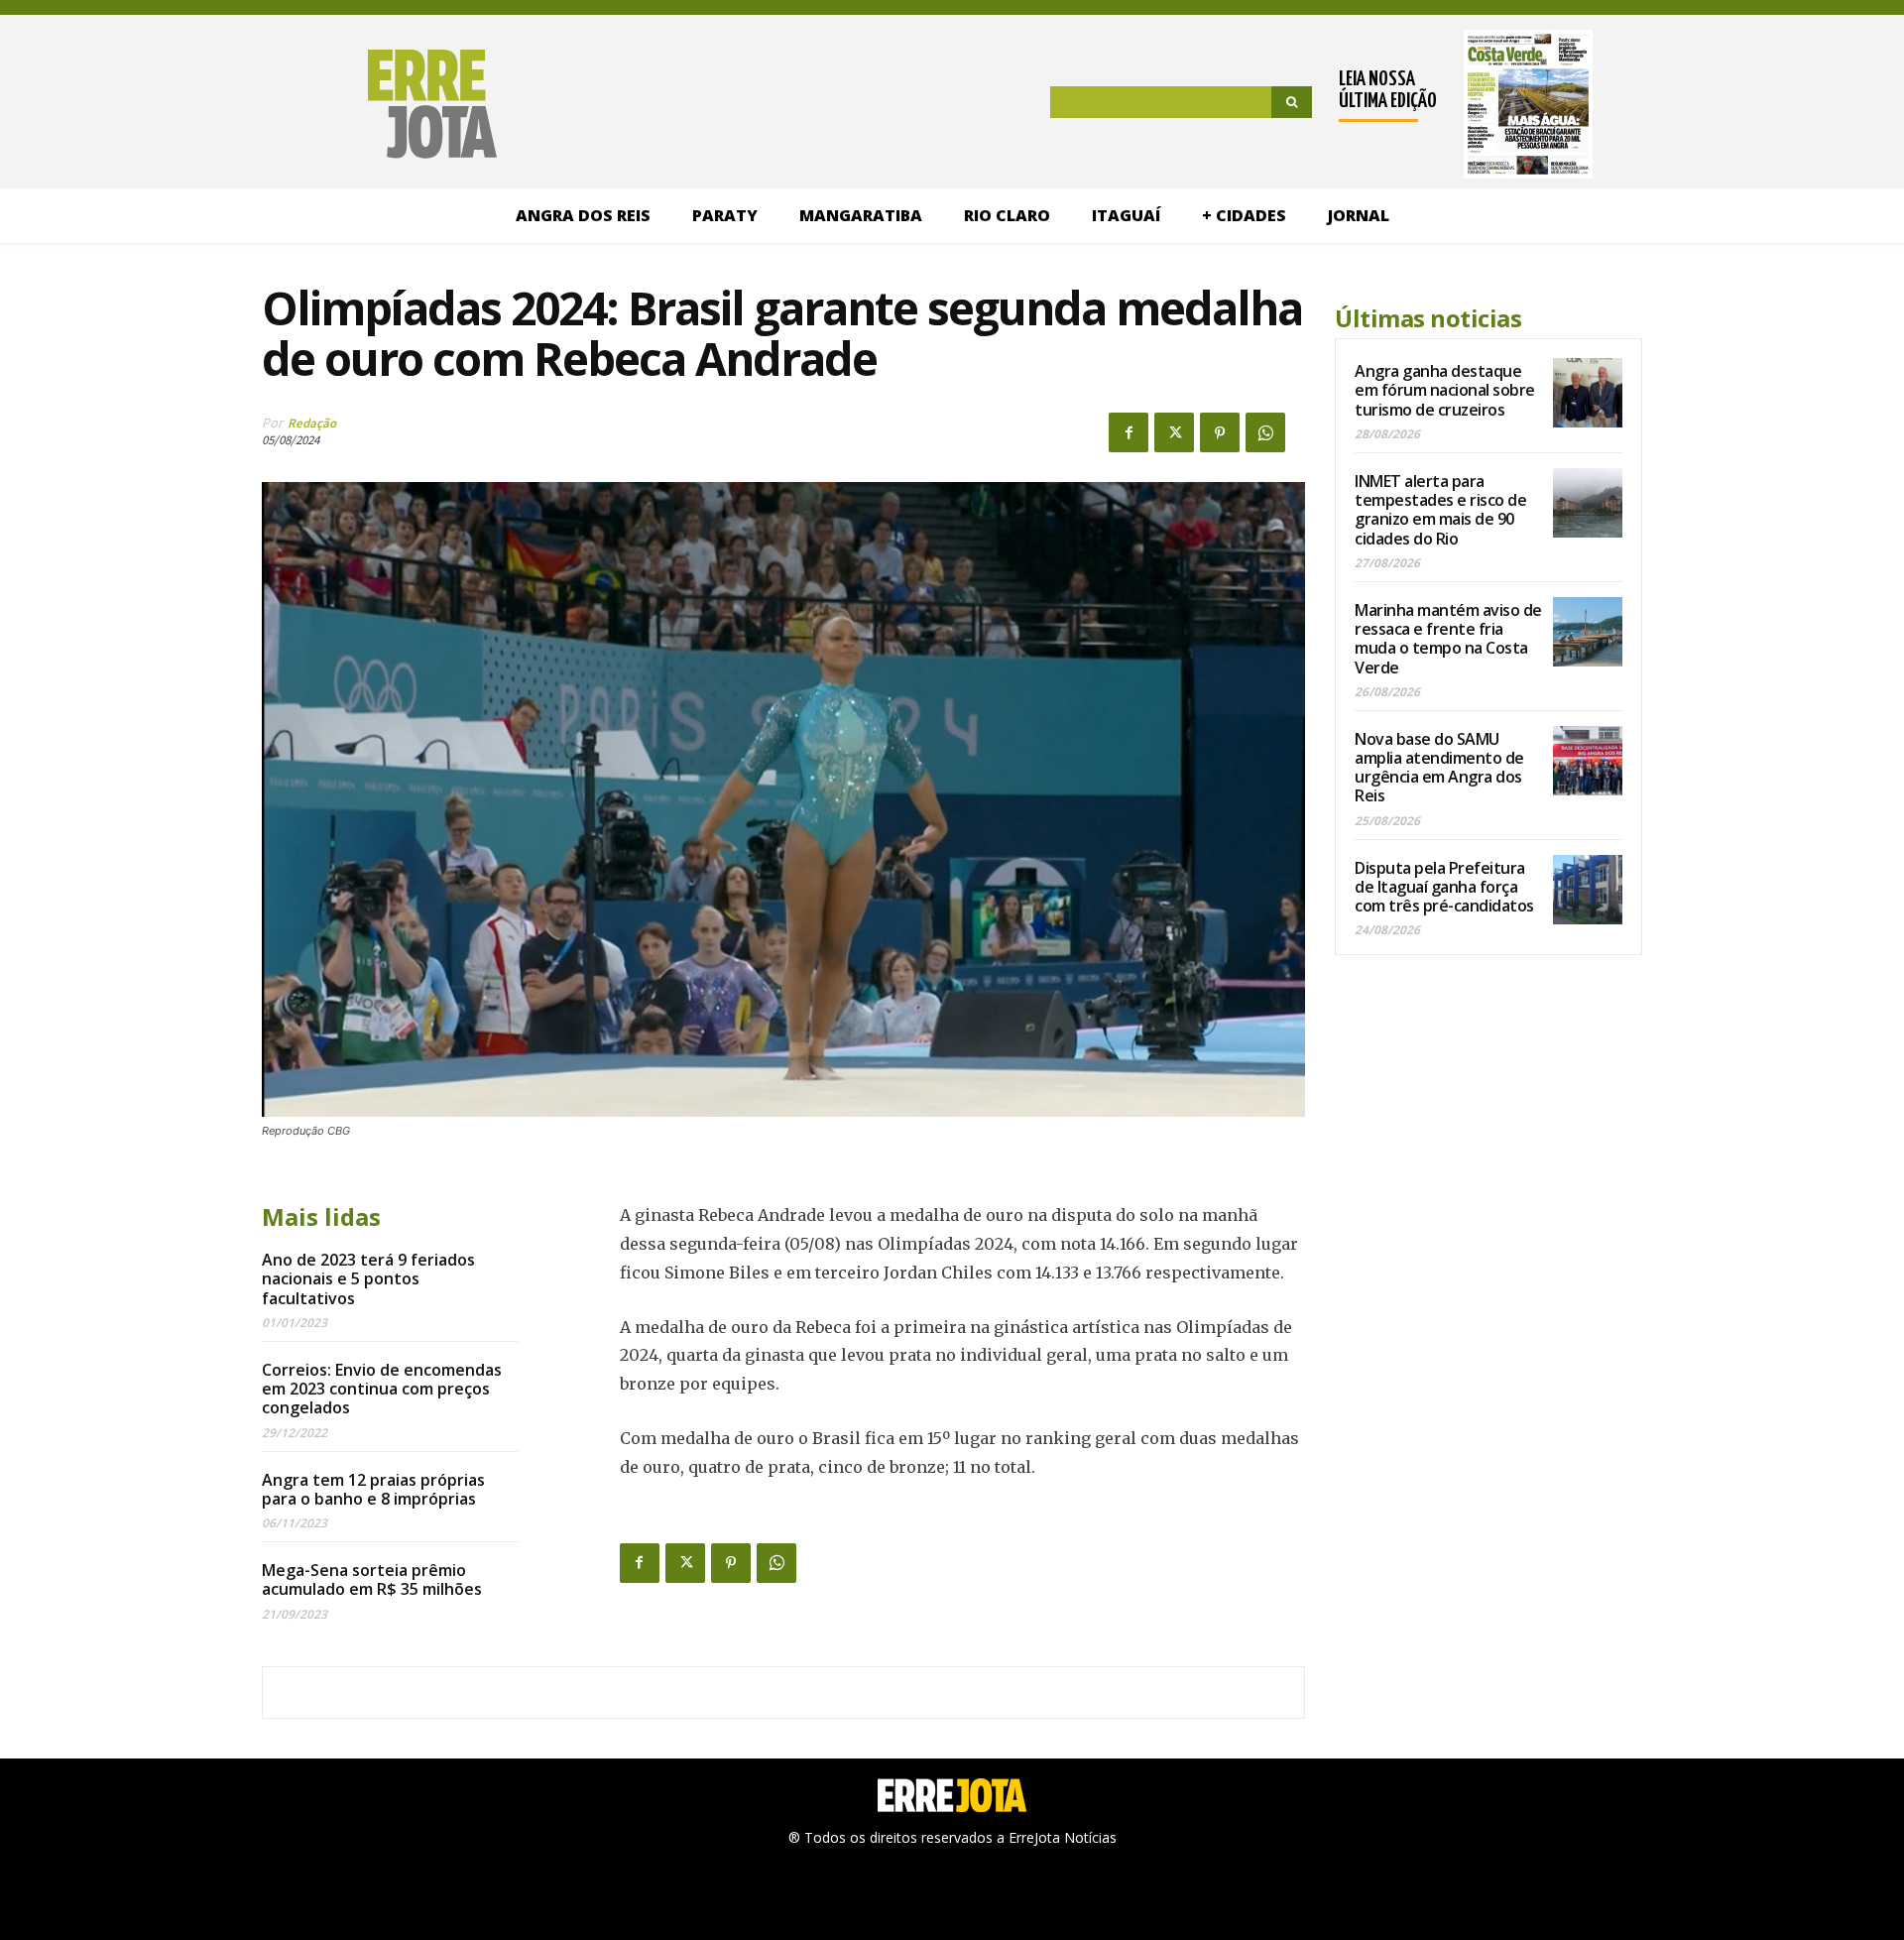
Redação (312, 423)
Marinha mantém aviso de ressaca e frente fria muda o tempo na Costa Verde (1448, 639)
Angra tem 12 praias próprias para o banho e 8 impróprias (373, 1489)
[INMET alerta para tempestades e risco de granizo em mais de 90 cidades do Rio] (1588, 503)
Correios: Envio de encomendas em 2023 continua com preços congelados (382, 1389)
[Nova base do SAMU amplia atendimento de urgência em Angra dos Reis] (1588, 761)
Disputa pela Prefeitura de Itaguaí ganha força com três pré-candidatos (1444, 887)
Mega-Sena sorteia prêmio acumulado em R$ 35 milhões (372, 1579)
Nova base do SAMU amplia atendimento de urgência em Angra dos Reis (1439, 768)
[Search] (1292, 102)
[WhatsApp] (1265, 432)
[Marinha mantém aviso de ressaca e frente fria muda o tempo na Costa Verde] (1588, 632)
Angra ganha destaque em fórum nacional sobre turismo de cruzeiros (1445, 390)
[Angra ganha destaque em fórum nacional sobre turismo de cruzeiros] (1588, 393)
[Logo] (330, 104)
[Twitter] (1174, 432)
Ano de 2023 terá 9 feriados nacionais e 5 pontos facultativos (368, 1278)
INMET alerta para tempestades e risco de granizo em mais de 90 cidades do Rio (1440, 510)
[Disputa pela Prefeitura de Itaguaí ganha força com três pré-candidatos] (1588, 890)
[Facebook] (1129, 432)
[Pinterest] (1220, 432)
